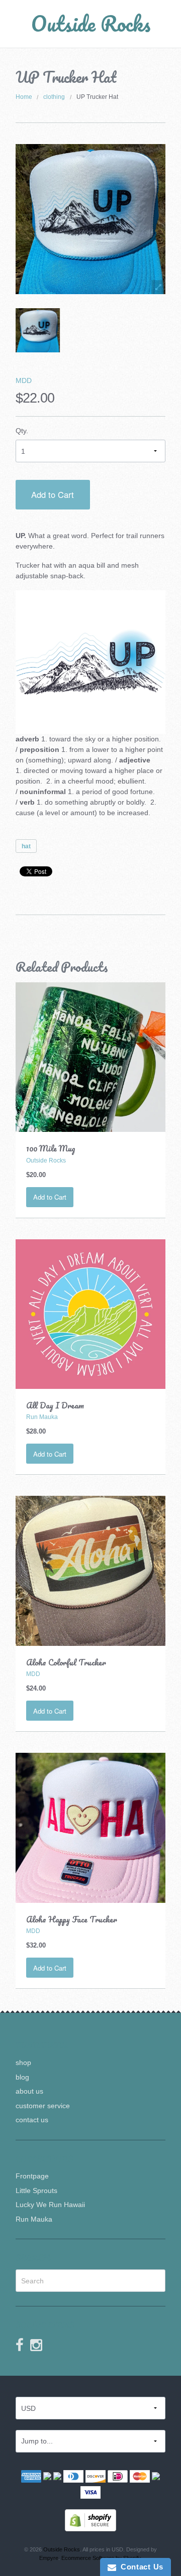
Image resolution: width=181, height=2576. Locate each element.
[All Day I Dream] (91, 1314)
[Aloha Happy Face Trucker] (91, 1827)
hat (26, 846)
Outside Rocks (91, 23)
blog (22, 2077)
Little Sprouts (36, 2191)
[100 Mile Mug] (91, 1057)
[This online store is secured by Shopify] (90, 2520)
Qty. (22, 431)
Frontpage (32, 2176)
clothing (54, 97)
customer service (43, 2106)
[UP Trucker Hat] (38, 330)
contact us (32, 2120)
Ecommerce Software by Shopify (101, 2558)
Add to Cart (53, 494)
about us (29, 2091)
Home (24, 97)
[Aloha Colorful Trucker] (91, 1570)
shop (23, 2063)
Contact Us (140, 2567)
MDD (24, 380)
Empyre (49, 2558)
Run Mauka (34, 2219)
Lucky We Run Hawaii (50, 2205)
